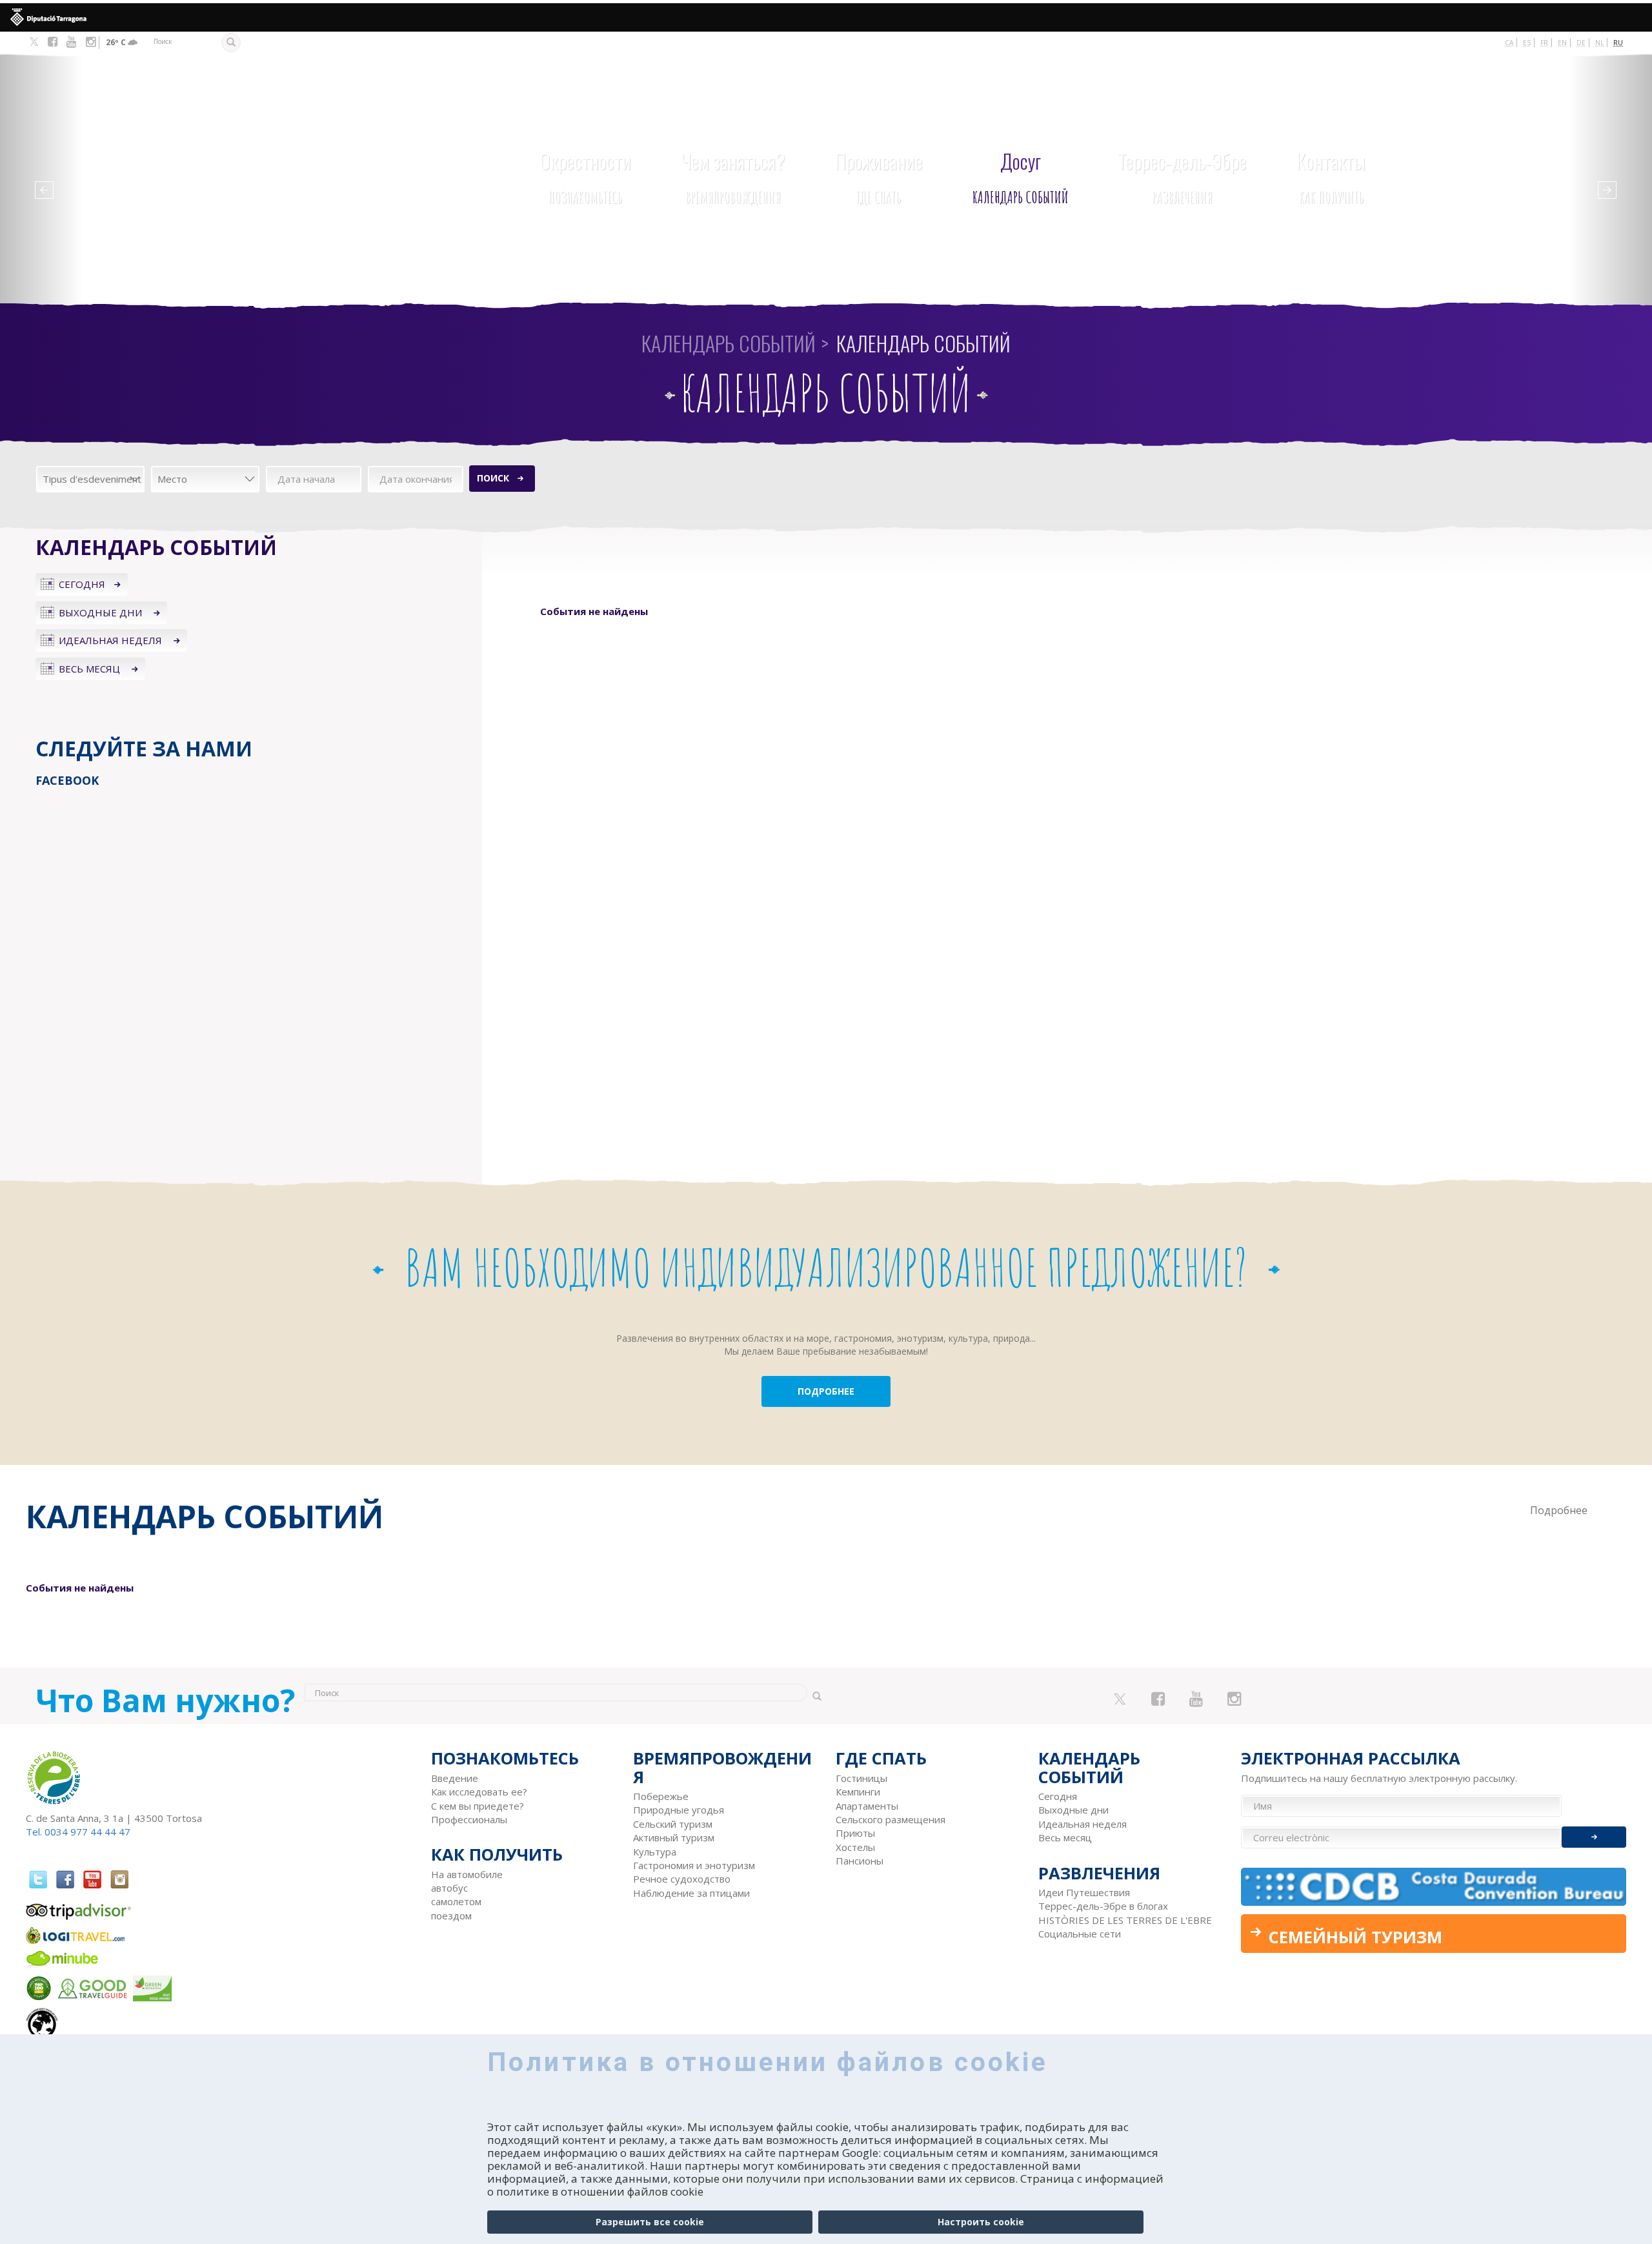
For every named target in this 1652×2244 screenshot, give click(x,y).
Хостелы (855, 1847)
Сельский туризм (673, 1824)
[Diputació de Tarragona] (826, 17)
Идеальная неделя (112, 640)
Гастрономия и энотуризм (694, 1865)
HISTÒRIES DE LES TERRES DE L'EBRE (1125, 1920)
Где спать (879, 177)
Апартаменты (867, 1806)
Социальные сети (1080, 1934)
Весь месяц (91, 669)
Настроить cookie (981, 2222)
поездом (451, 1915)
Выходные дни (102, 612)
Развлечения (1182, 177)
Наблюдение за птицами (691, 1893)
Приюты (855, 1833)
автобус (449, 1888)
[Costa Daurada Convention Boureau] (1434, 1887)
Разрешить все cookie (650, 2222)
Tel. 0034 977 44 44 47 (78, 1832)
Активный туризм (674, 1837)
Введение (455, 1778)
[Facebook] (53, 42)
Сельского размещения (891, 1819)
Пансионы (860, 1861)
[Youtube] (71, 42)
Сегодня (82, 584)
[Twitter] (34, 43)
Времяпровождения (733, 177)
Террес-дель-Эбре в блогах (1103, 1906)
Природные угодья (679, 1810)
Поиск (493, 478)
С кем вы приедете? (478, 1806)
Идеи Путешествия (1084, 1892)
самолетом (456, 1901)
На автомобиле (467, 1874)
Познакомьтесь (585, 177)
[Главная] (193, 153)
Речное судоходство (682, 1879)
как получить (1331, 177)
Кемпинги (858, 1792)
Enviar (1594, 1837)
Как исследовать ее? (479, 1792)
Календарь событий (1021, 177)
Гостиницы (861, 1778)
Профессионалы (469, 1819)
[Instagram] (91, 42)
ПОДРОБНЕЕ (826, 1391)
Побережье (661, 1796)
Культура (655, 1852)
